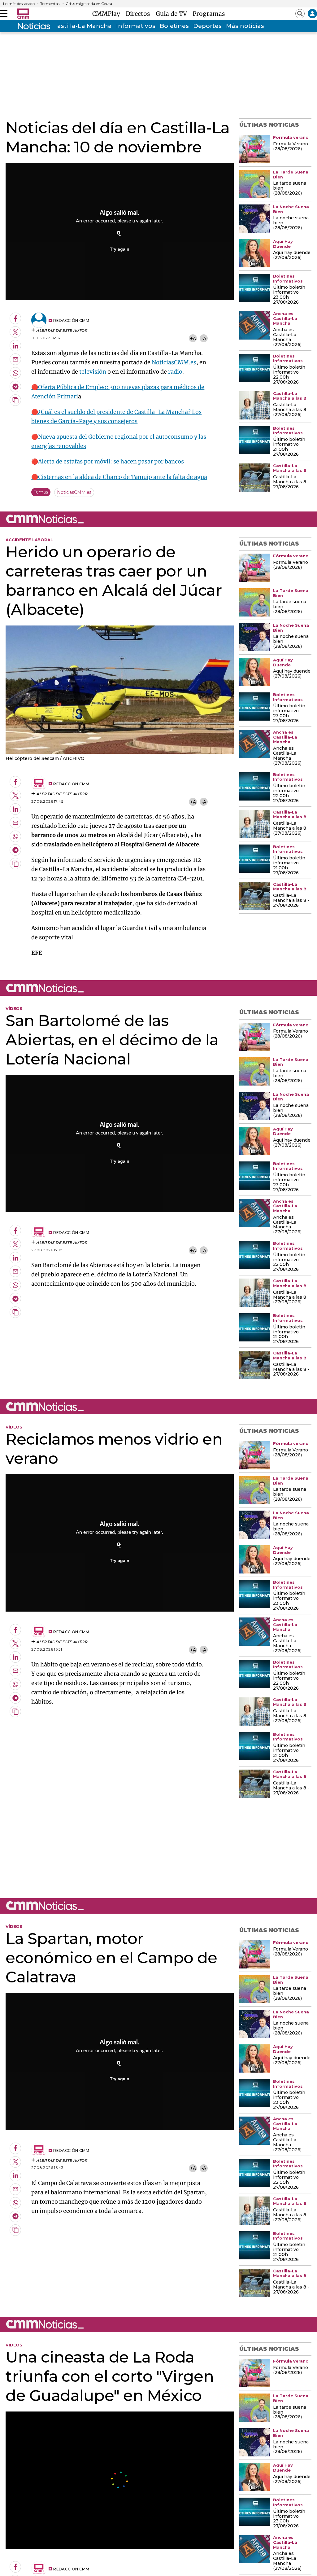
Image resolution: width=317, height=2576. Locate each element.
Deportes (207, 26)
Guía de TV (173, 14)
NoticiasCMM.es (174, 362)
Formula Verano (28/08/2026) (291, 147)
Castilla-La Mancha (82, 26)
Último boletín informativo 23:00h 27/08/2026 (289, 295)
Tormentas (50, 4)
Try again (120, 249)
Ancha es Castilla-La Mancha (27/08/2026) (287, 337)
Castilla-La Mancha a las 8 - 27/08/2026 (291, 482)
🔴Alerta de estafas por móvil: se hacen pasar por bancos (108, 461)
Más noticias (245, 26)
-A (204, 338)
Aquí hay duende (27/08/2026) (292, 255)
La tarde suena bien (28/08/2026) (290, 188)
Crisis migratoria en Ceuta (89, 4)
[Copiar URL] (119, 234)
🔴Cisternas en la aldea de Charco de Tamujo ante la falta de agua (119, 477)
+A (193, 338)
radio (175, 372)
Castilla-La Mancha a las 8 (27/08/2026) (290, 410)
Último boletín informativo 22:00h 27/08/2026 (289, 375)
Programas (209, 14)
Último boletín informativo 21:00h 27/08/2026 (289, 447)
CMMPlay (108, 14)
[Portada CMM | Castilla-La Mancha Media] (23, 14)
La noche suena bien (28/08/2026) (291, 223)
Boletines (174, 26)
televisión (93, 372)
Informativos (136, 26)
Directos (139, 14)
